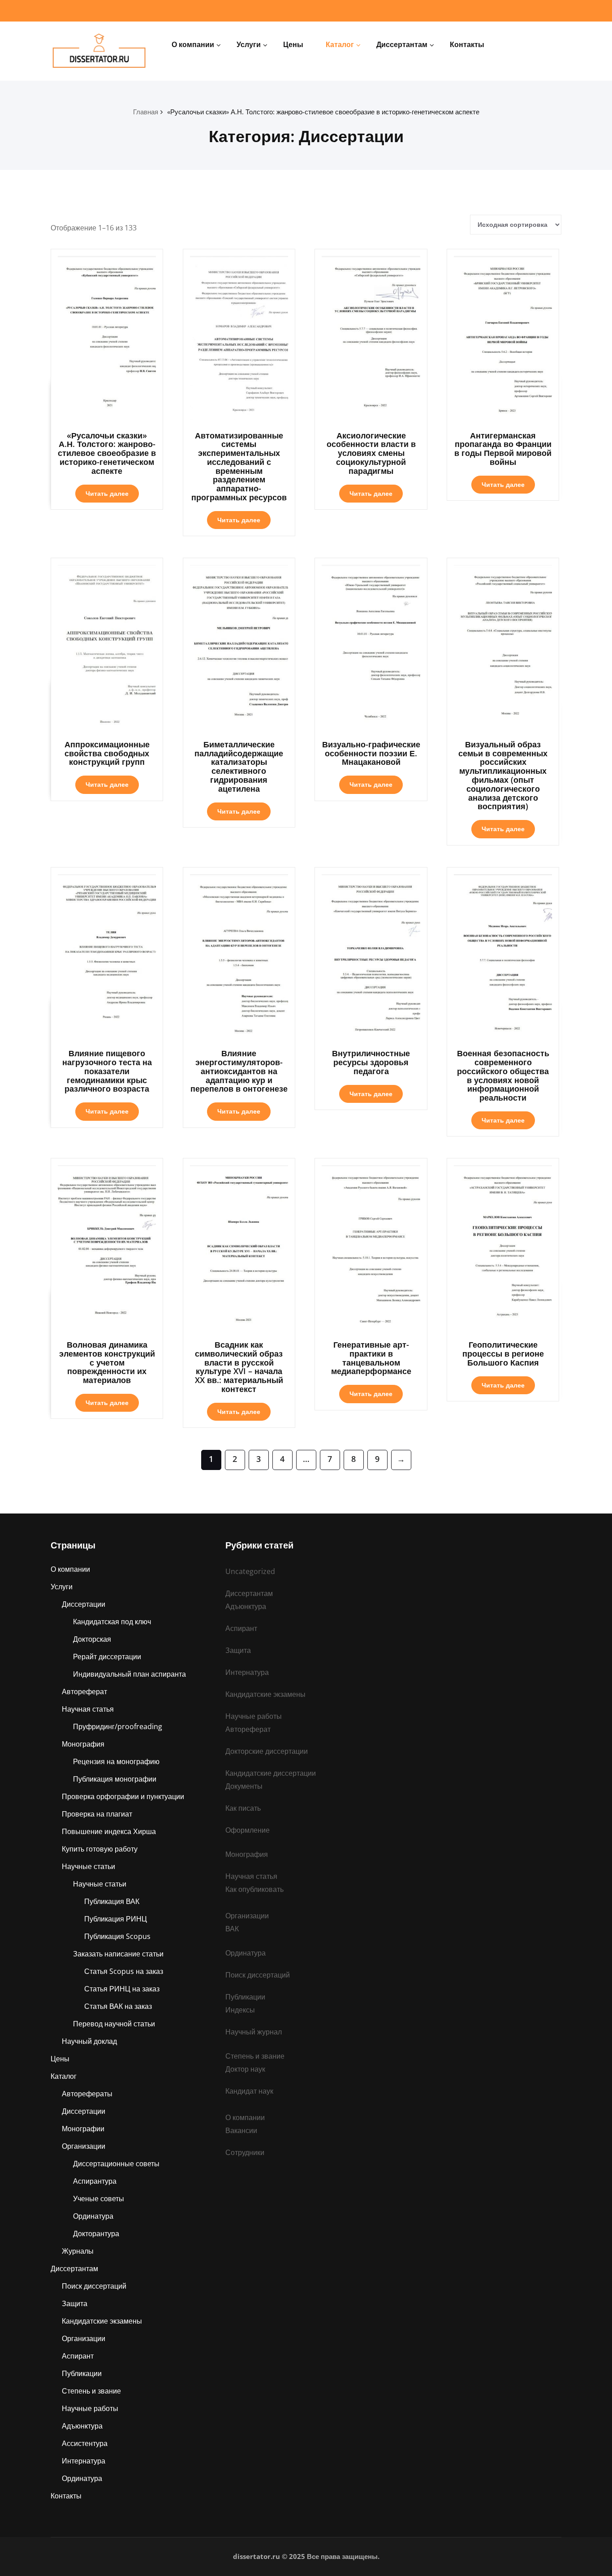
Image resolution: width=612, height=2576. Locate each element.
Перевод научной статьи (114, 2024)
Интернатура (84, 2461)
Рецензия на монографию (116, 1761)
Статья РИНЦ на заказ (122, 1989)
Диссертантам (402, 44)
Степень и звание (91, 2391)
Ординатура (93, 2216)
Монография (83, 1744)
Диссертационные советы (116, 2164)
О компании (193, 44)
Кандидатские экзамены (102, 2321)
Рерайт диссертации (107, 1657)
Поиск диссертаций (94, 2286)
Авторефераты (87, 2094)
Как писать (243, 1808)
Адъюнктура (82, 2426)
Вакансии (241, 2130)
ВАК (232, 1929)
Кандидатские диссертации (271, 1773)
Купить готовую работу (100, 1849)
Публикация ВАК (112, 1901)
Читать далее (107, 493)
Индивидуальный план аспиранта (129, 1674)
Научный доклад (89, 2041)
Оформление (248, 1830)
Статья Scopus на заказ (124, 1971)
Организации (84, 2146)
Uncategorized (250, 1571)
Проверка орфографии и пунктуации (123, 1796)
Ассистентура (85, 2443)
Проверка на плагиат (97, 1814)
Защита (75, 2303)
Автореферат (84, 1691)
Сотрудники (245, 2152)
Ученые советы (99, 2199)
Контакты (467, 44)
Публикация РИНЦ (116, 1919)
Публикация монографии (115, 1779)
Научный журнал (254, 2032)
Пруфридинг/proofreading (118, 1726)
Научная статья (88, 1709)
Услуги (249, 44)
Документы (244, 1786)
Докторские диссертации (267, 1751)
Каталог (340, 44)
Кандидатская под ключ (112, 1622)
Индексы (240, 2010)
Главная (146, 112)
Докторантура (96, 2233)
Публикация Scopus (117, 1936)
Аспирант (78, 2356)
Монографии (83, 2129)
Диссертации (84, 1604)
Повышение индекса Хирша (109, 1831)
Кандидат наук (249, 2091)
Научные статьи (88, 1866)
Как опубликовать (254, 1889)
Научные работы (90, 2408)
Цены (293, 44)
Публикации (82, 2373)
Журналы (78, 2251)
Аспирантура (95, 2181)
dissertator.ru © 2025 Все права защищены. (306, 2556)
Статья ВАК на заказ (118, 2006)
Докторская (92, 1639)
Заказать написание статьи (118, 1954)
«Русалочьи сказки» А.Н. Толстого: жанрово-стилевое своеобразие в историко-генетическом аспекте (323, 112)
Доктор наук (245, 2069)
